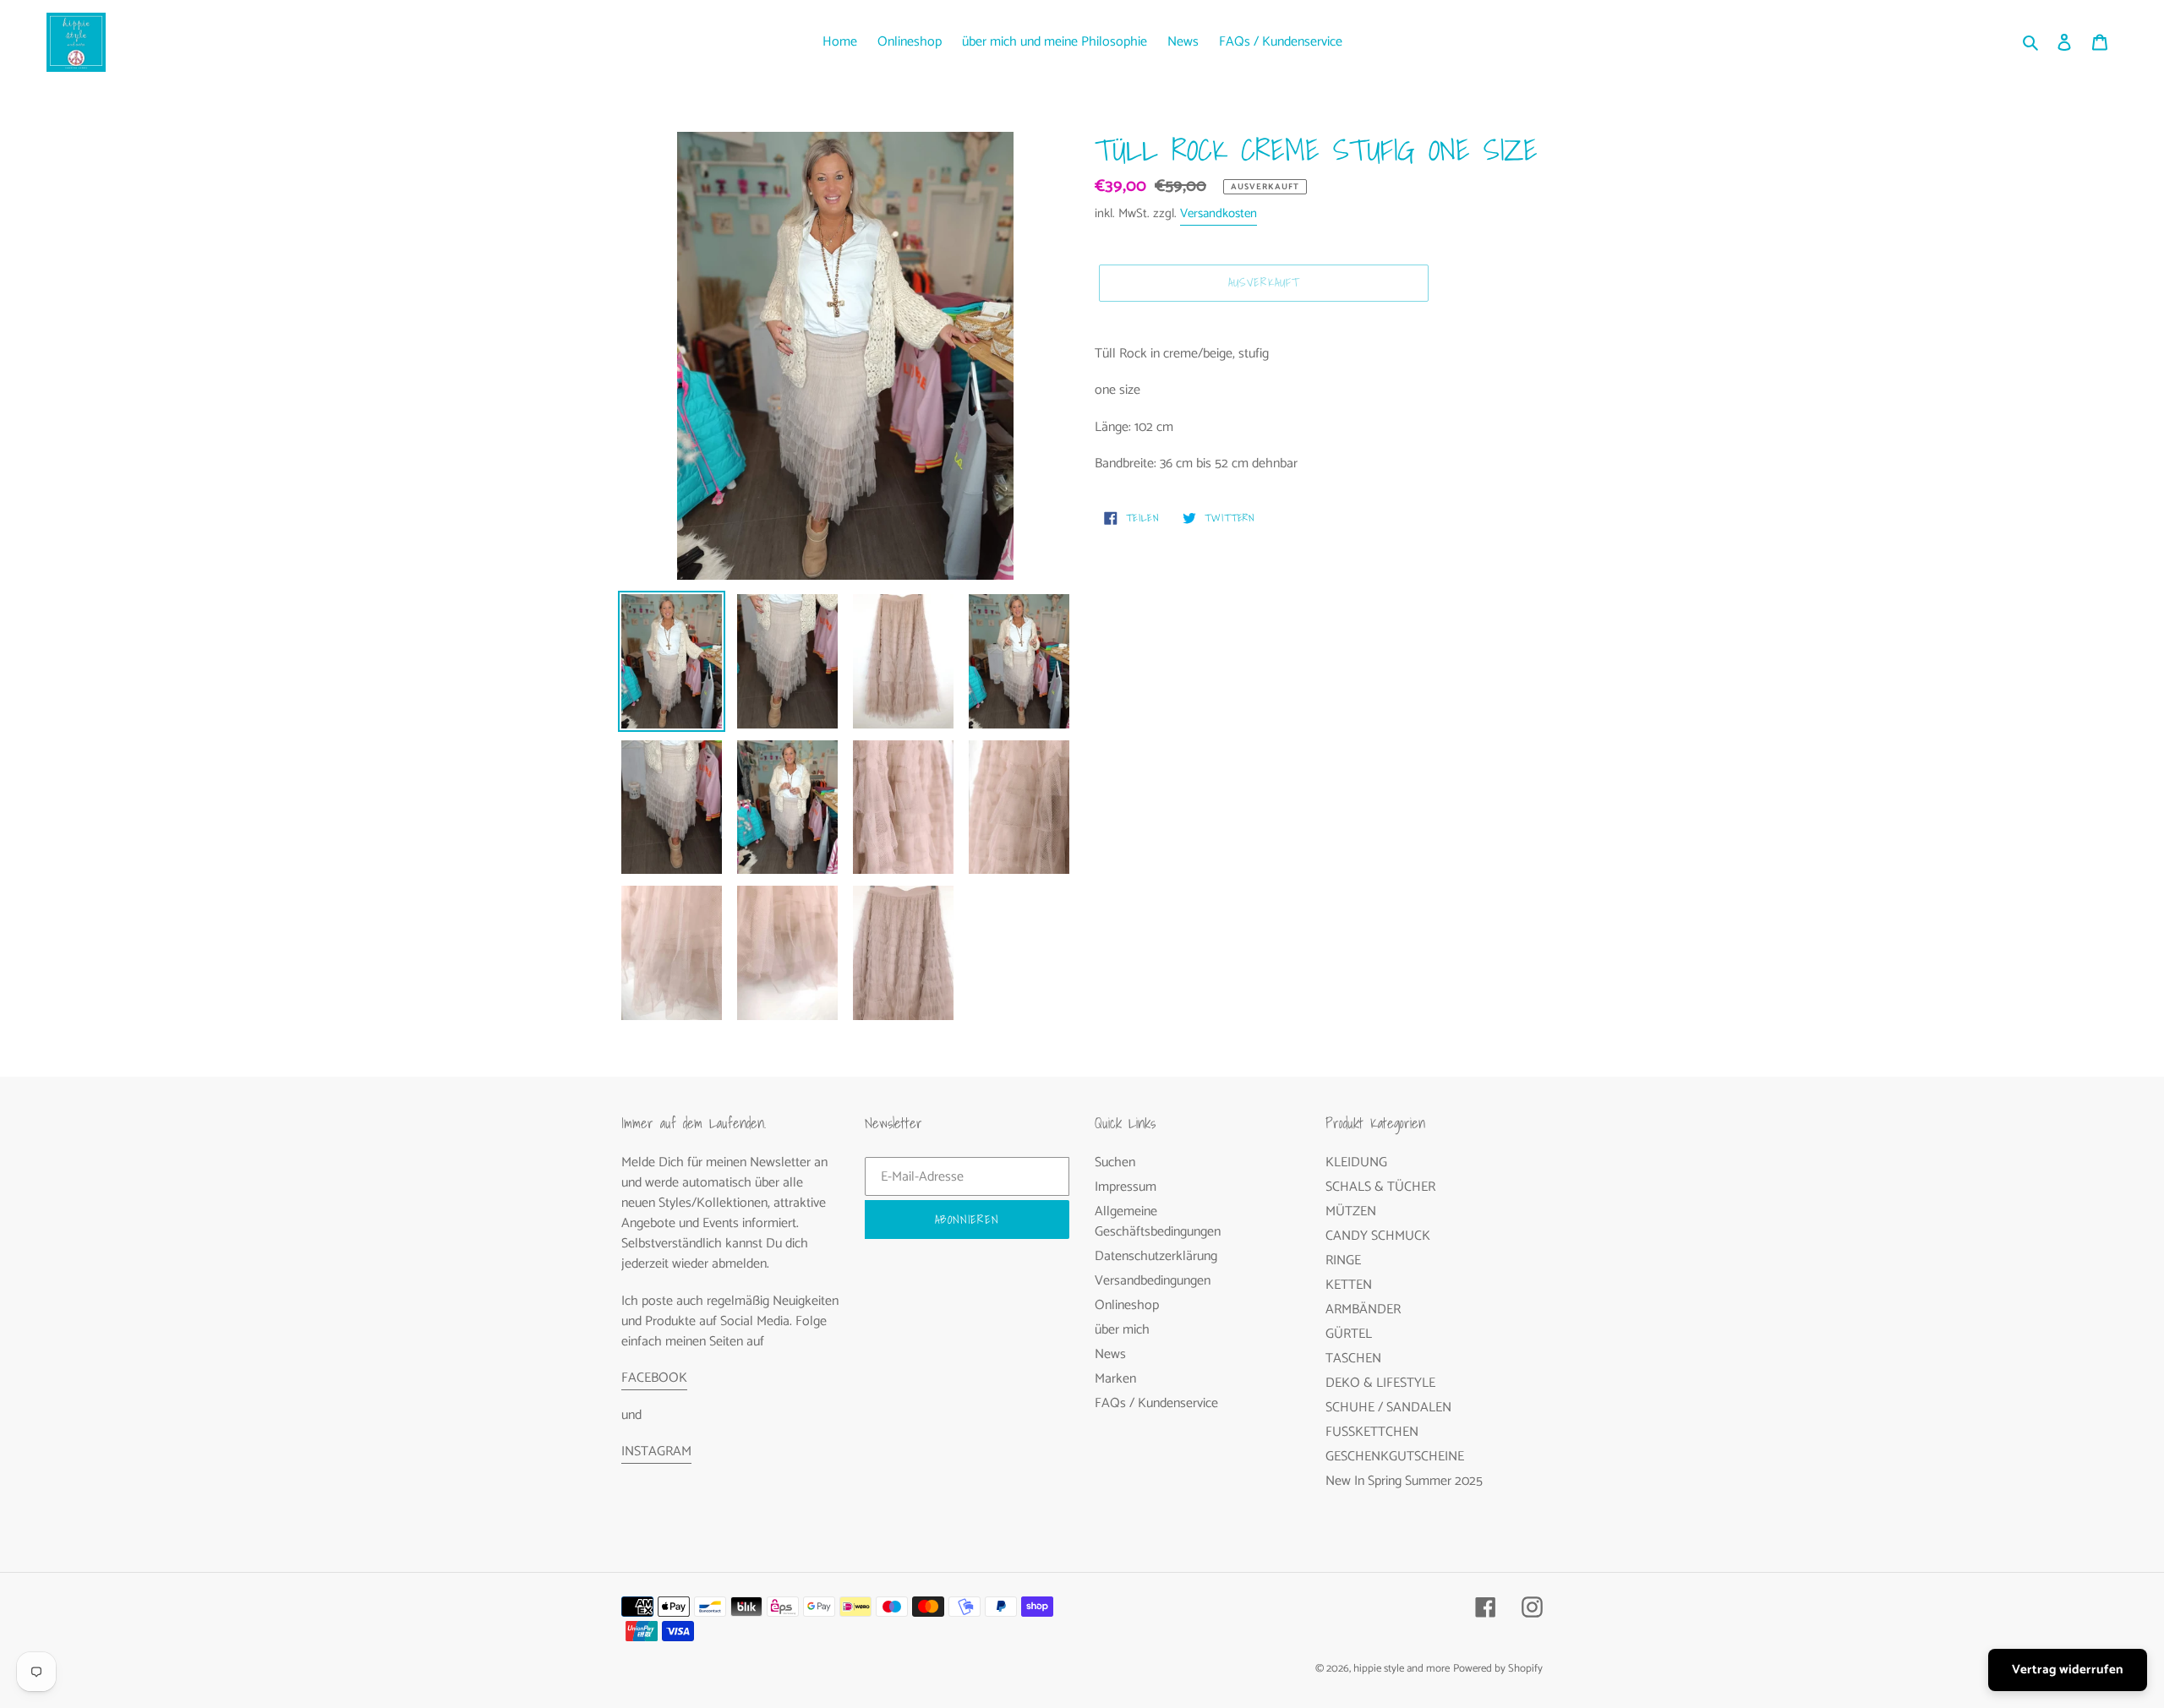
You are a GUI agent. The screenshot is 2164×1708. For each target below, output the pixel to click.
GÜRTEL (1349, 1334)
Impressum (1126, 1187)
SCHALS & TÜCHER (1380, 1187)
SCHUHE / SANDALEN (1388, 1408)
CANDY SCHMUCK (1378, 1236)
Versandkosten (1219, 213)
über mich (1122, 1330)
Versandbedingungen (1153, 1281)
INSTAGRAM (656, 1452)
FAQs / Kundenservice (1156, 1403)
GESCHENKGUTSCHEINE (1395, 1457)
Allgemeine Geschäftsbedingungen (1158, 1222)
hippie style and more (1402, 1669)
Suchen (1115, 1162)
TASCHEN (1353, 1359)
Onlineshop (1127, 1305)
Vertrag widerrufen (2068, 1670)
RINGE (1343, 1261)
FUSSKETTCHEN (1372, 1432)
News (1110, 1354)
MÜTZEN (1351, 1211)
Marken (1115, 1379)
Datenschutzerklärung (1156, 1256)
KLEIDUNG (1356, 1162)
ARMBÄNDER (1363, 1310)
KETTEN (1349, 1285)
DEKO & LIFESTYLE (1380, 1383)
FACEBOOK (654, 1378)
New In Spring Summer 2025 (1404, 1481)
